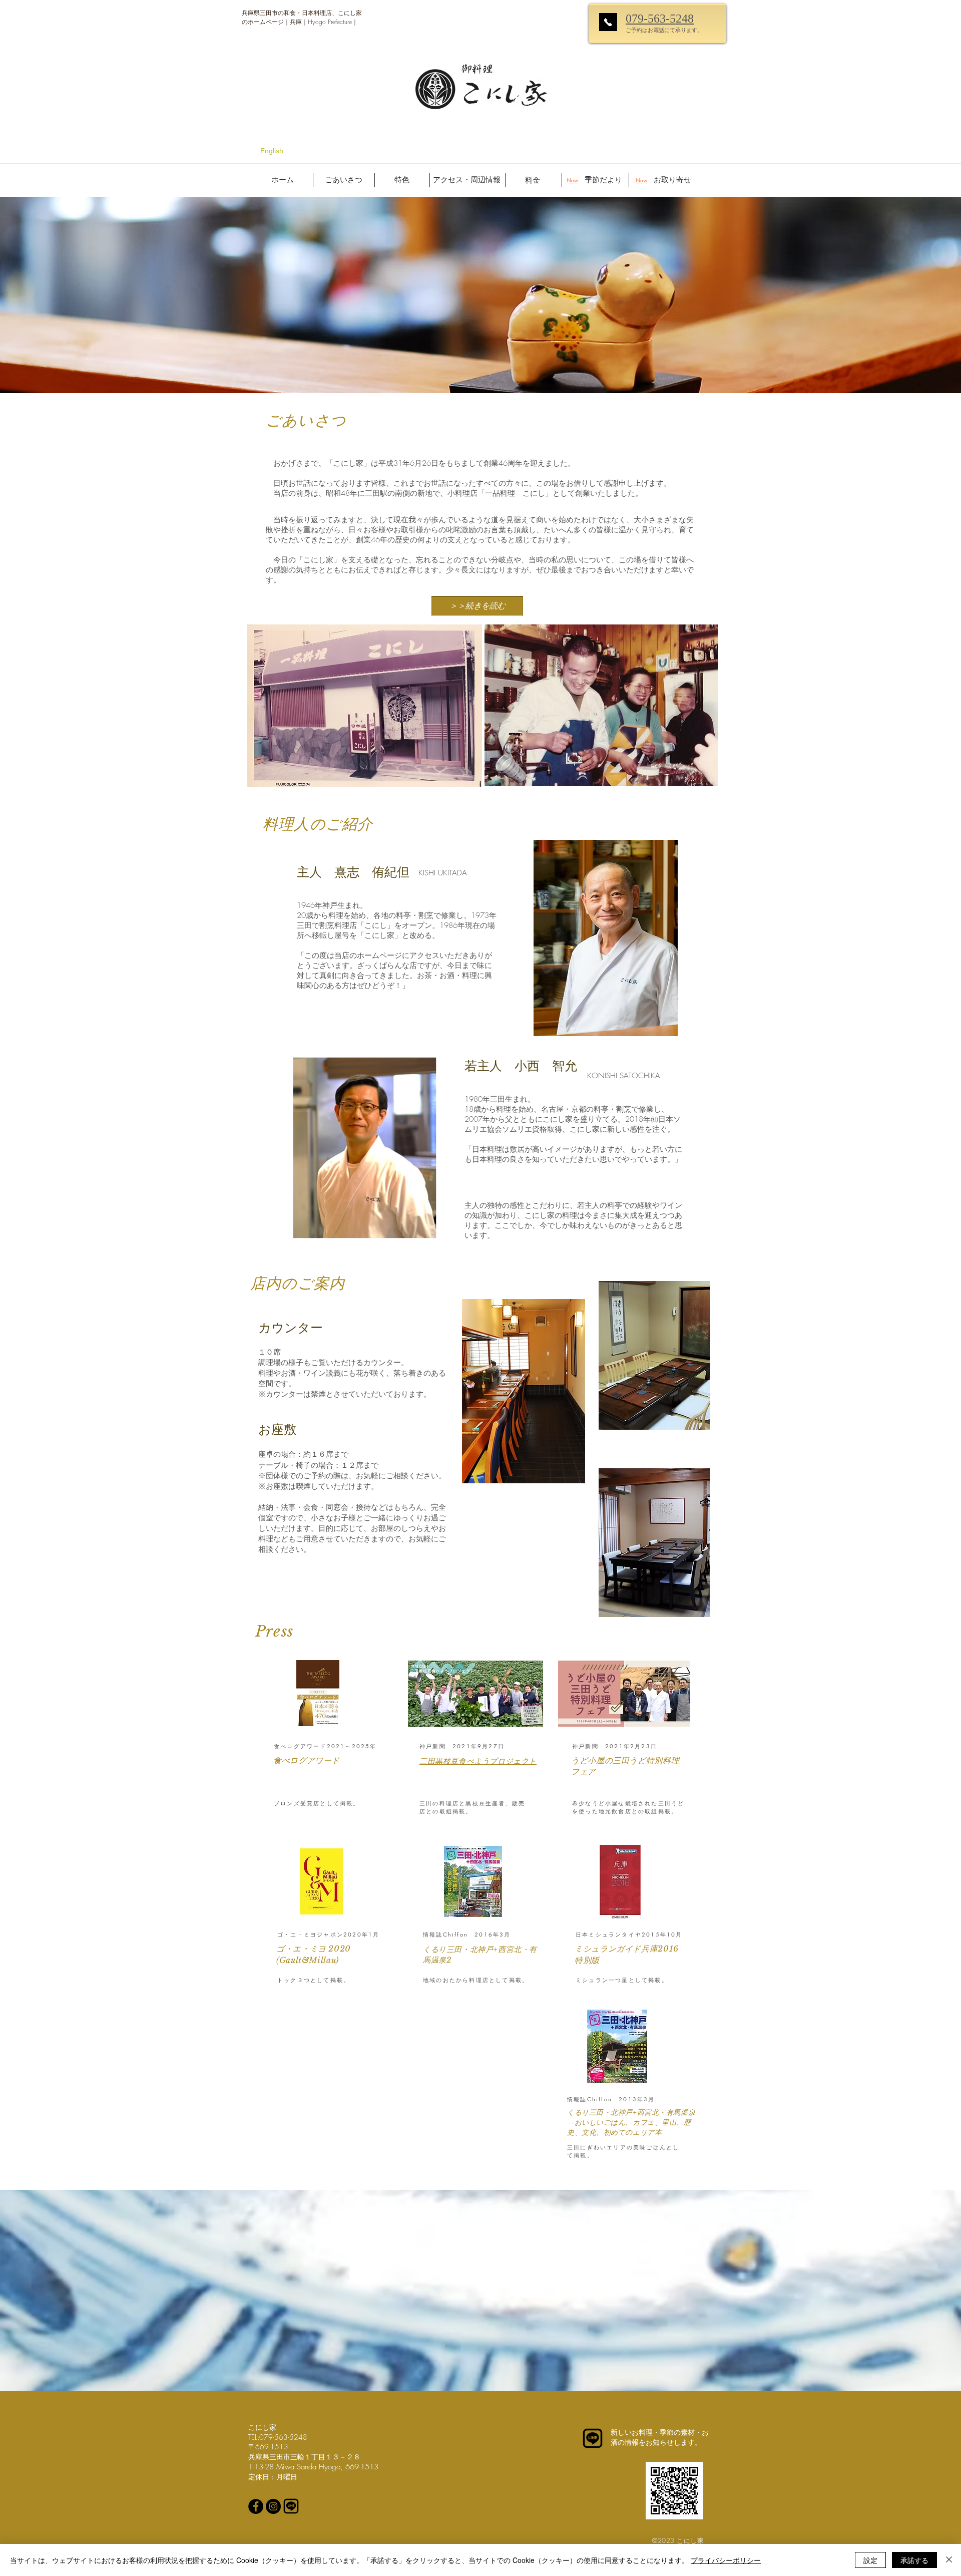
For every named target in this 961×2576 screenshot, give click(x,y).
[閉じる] (949, 2560)
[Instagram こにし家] (273, 2506)
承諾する (914, 2560)
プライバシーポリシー (726, 2560)
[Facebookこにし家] (256, 2506)
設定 (870, 2560)
